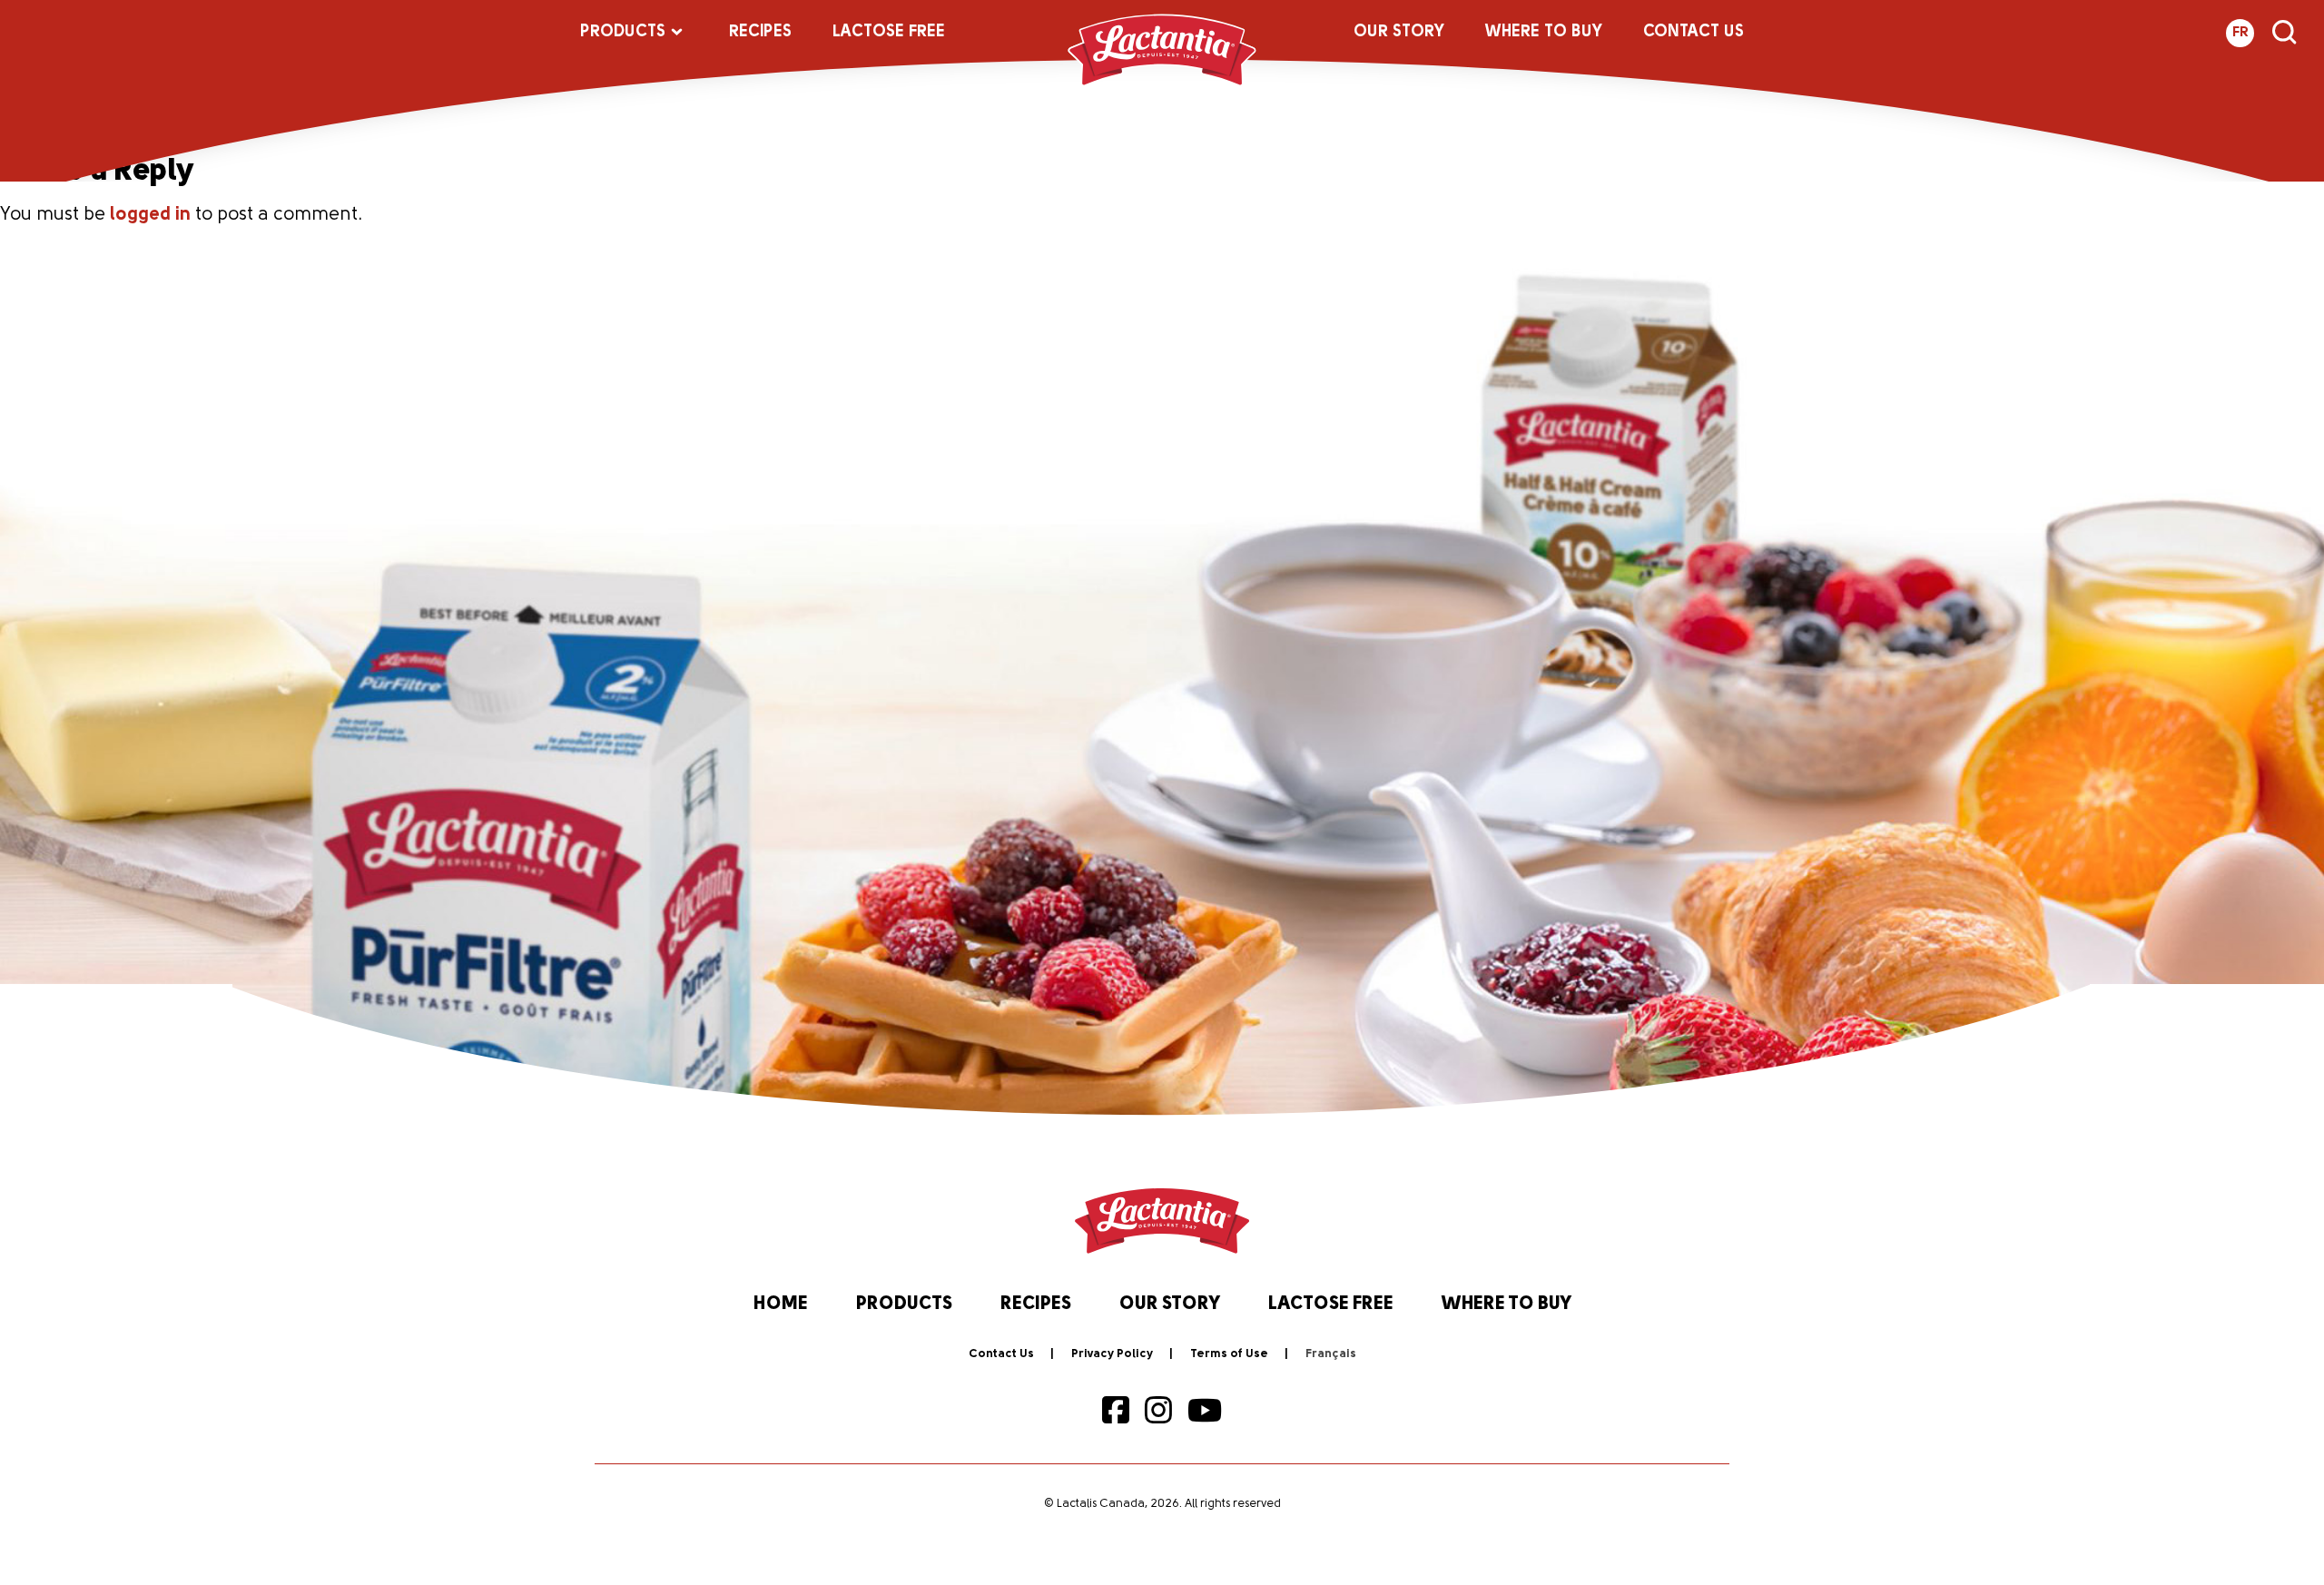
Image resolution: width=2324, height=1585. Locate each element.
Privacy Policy (1112, 1354)
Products (623, 33)
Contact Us (1694, 33)
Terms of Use (1229, 1354)
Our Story (1399, 33)
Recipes (760, 33)
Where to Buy (1544, 33)
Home (781, 1304)
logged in (150, 215)
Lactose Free (889, 33)
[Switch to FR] (1331, 1354)
